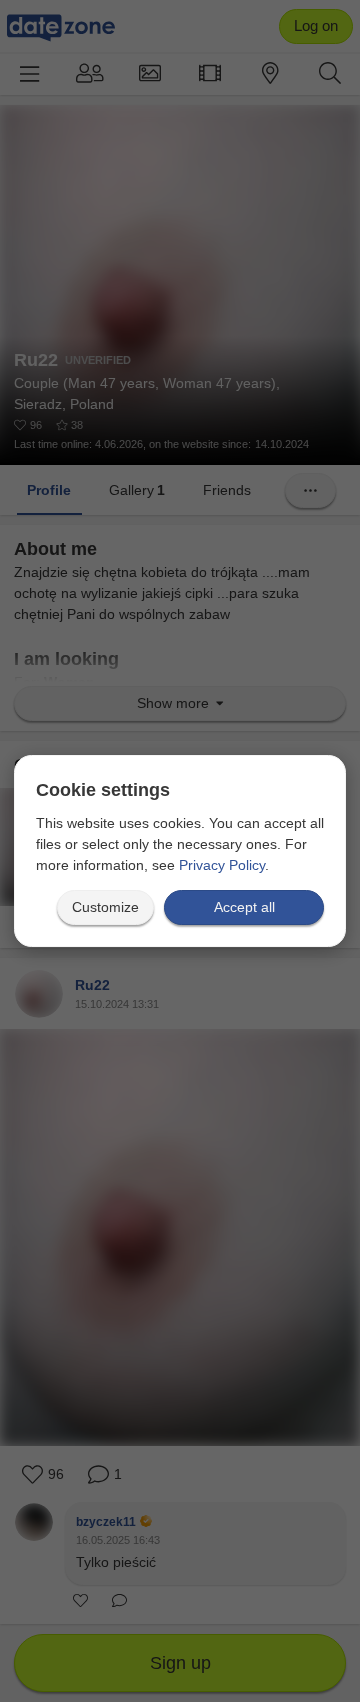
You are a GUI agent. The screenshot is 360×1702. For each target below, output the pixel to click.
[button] (105, 907)
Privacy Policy (222, 865)
